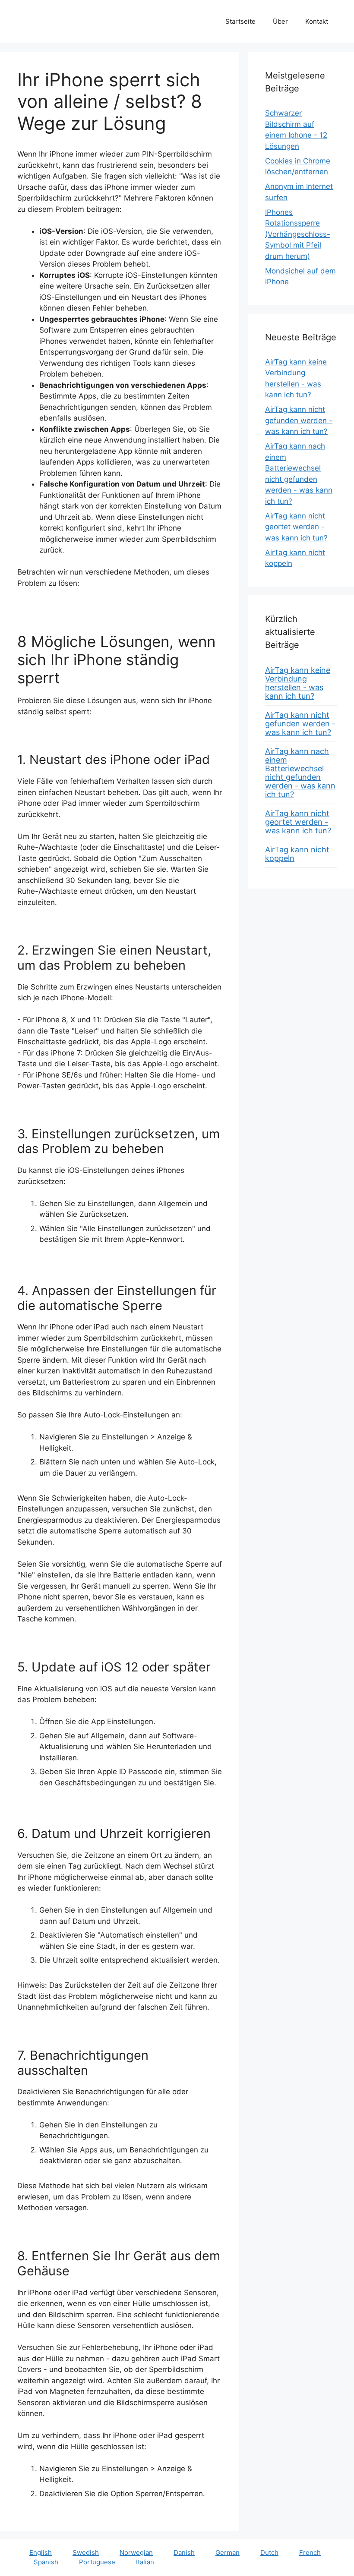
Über (280, 21)
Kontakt (317, 21)
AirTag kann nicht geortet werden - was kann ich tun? (296, 527)
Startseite (240, 21)
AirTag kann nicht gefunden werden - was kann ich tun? (299, 420)
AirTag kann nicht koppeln (297, 854)
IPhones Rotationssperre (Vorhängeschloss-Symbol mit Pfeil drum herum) (298, 234)
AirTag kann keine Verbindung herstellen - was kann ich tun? (298, 683)
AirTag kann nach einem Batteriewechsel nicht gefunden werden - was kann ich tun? (300, 773)
